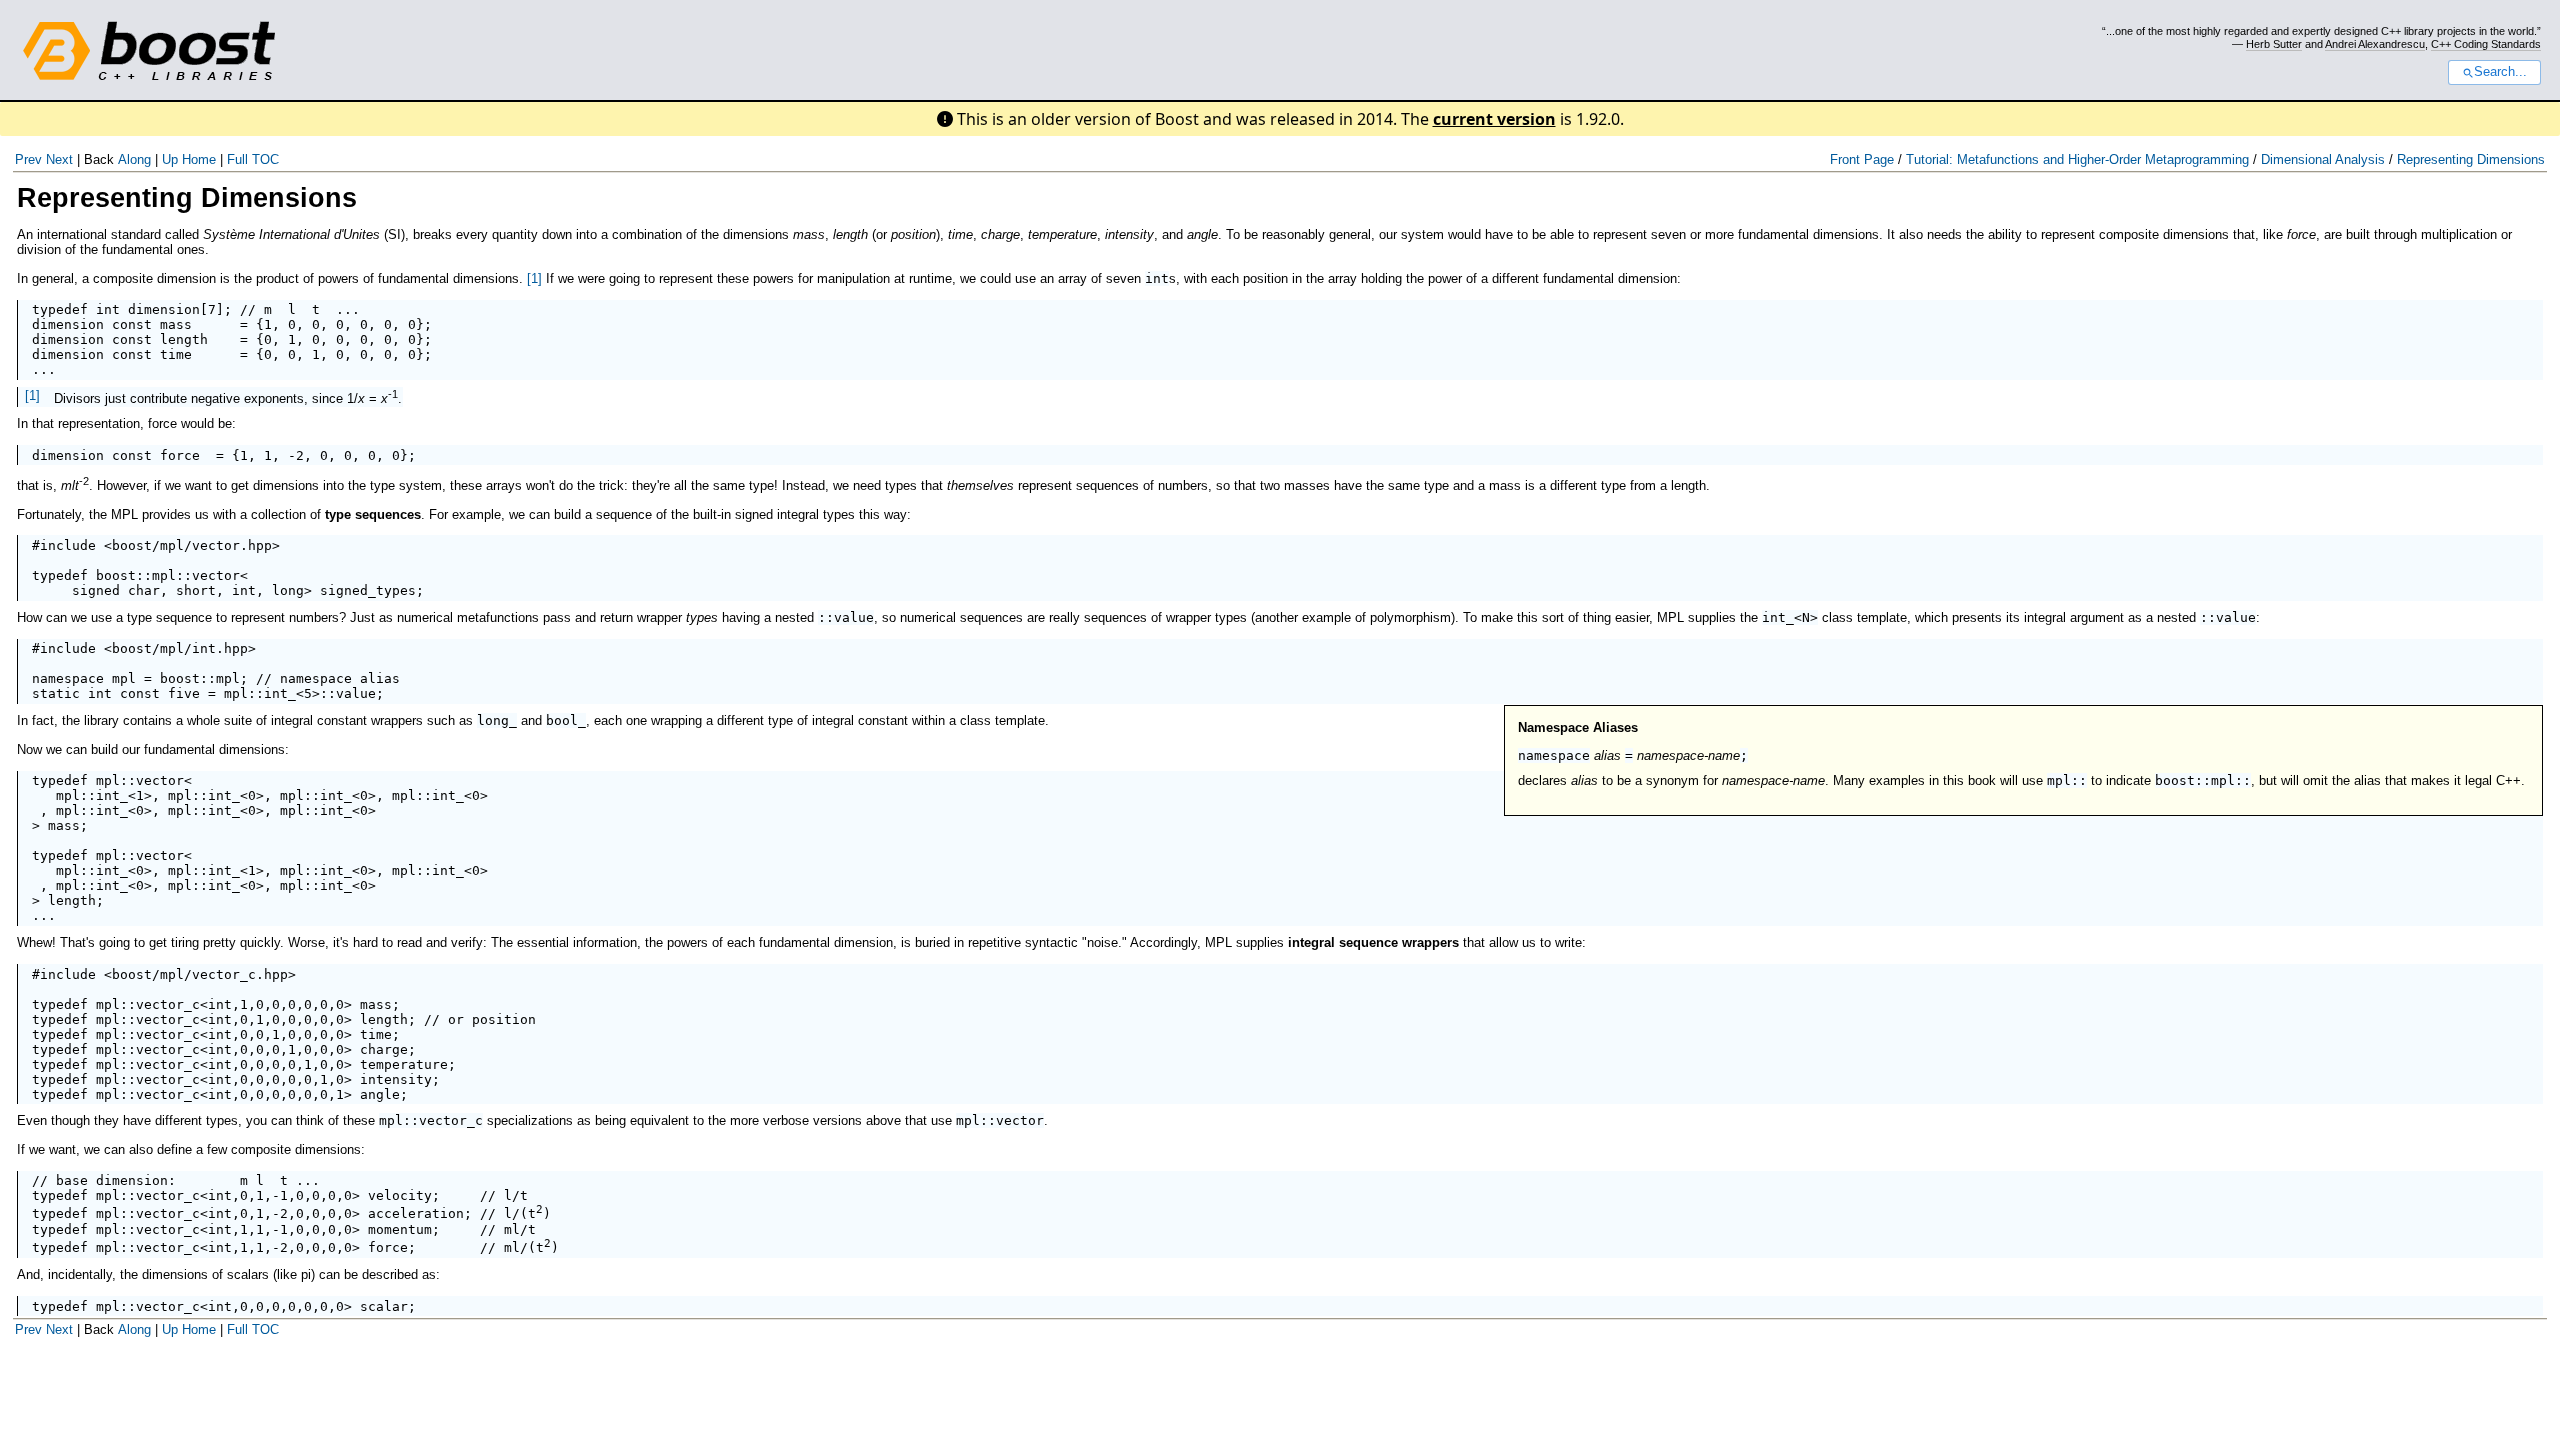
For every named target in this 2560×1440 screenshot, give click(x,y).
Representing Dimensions (2471, 159)
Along (134, 159)
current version (1494, 119)
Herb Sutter (2274, 44)
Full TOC (253, 159)
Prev (28, 159)
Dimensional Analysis (2323, 159)
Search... (2500, 72)
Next (59, 159)
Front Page (1862, 159)
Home (199, 159)
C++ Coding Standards (2486, 44)
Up (170, 159)
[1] (534, 278)
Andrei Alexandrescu (2375, 44)
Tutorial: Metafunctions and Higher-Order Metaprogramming (2077, 159)
